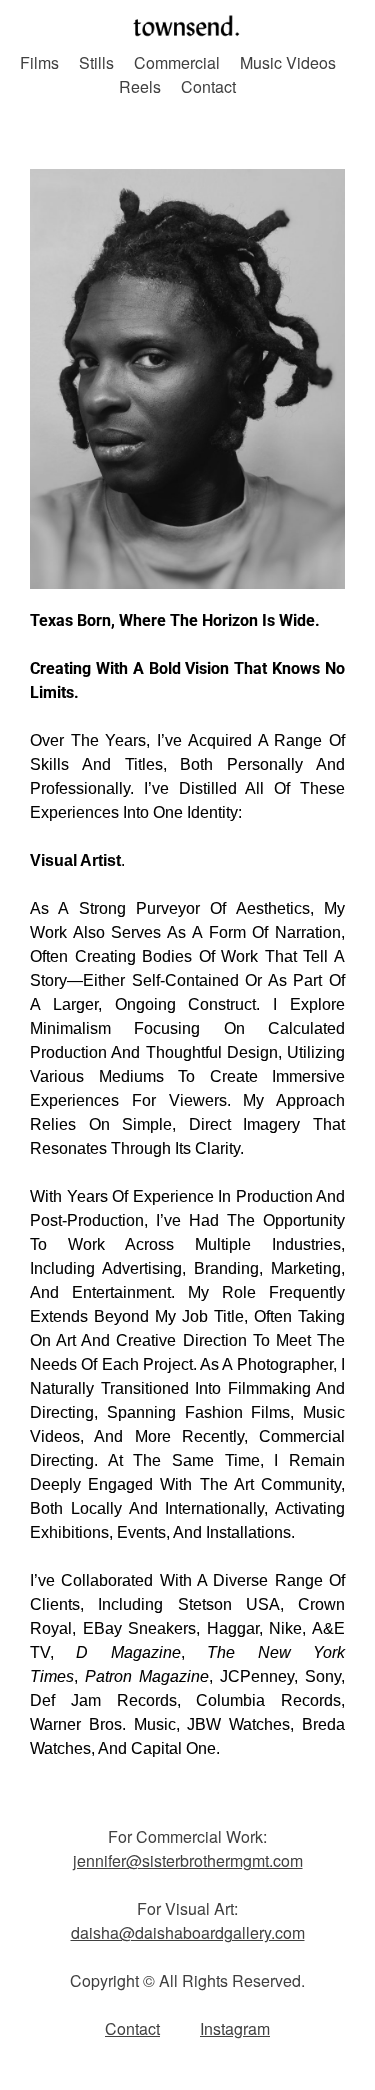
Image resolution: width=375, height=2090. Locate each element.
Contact (208, 86)
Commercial (177, 62)
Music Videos (288, 62)
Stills (96, 62)
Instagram (235, 2028)
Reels (140, 86)
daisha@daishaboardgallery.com (188, 1932)
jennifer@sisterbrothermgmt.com (188, 1860)
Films (39, 62)
